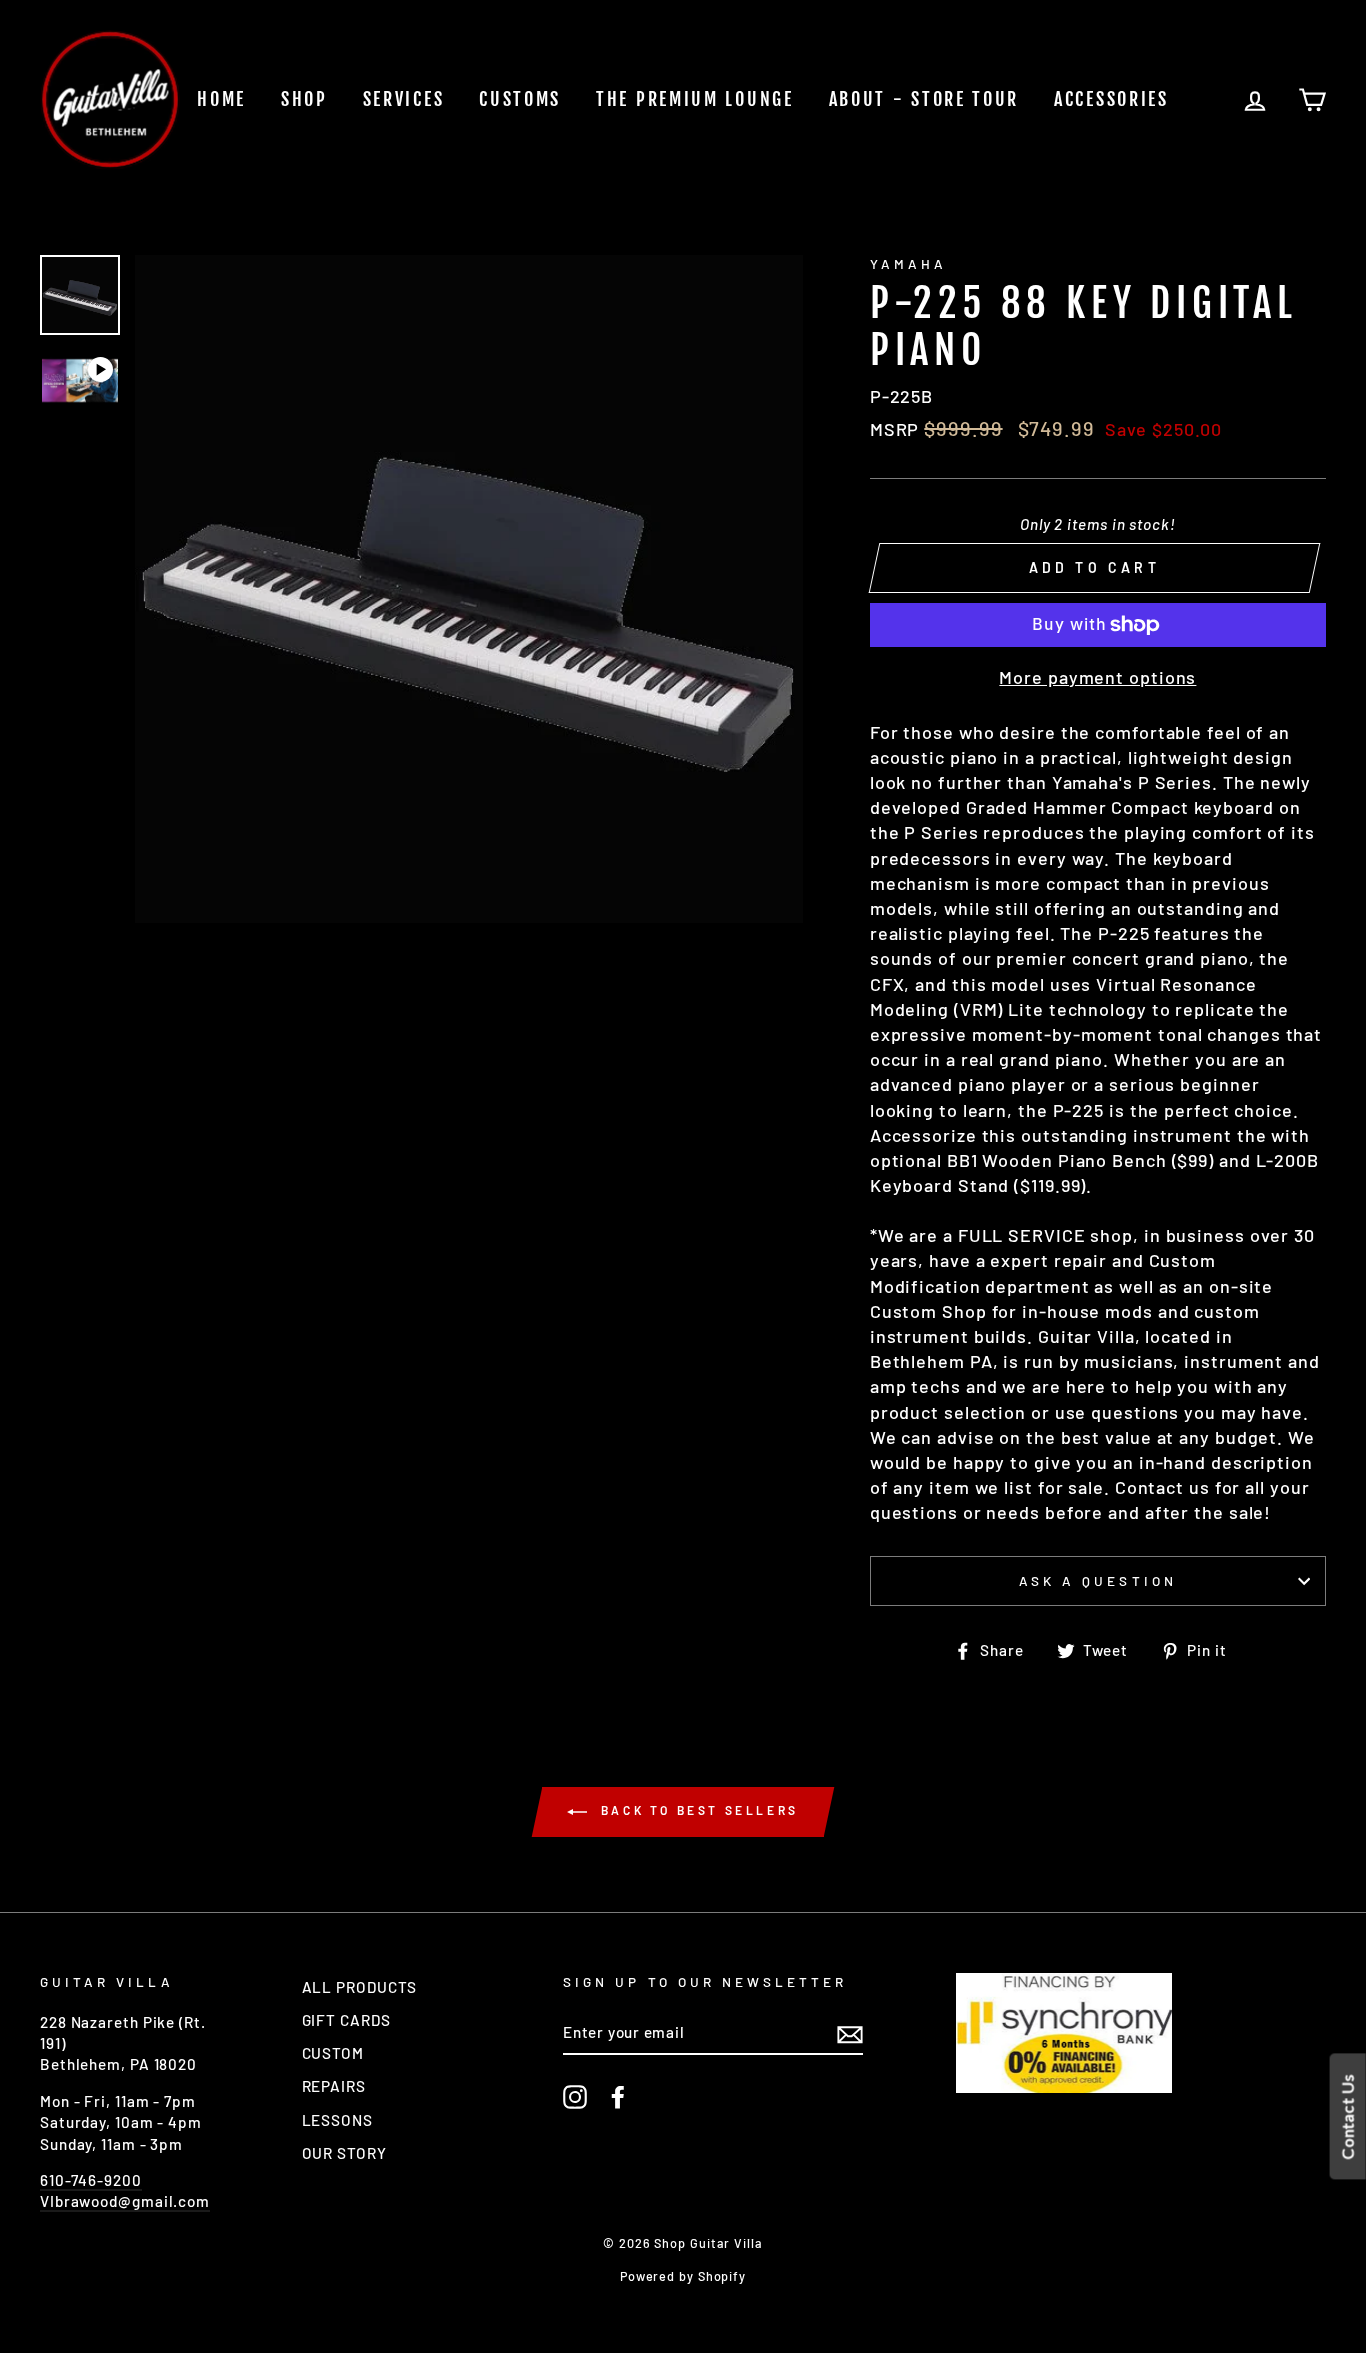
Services (404, 99)
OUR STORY (344, 2153)
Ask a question (1098, 1580)
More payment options (1097, 677)
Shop (304, 99)
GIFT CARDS (346, 2020)
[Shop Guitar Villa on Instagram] (575, 2097)
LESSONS (337, 2120)
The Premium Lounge (695, 99)
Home (221, 99)
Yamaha (908, 263)
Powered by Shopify (683, 2276)
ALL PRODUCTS (360, 1987)
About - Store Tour (924, 99)
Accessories (1111, 99)
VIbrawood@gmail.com (125, 2201)
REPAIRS (334, 2086)
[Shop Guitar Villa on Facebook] (618, 2097)
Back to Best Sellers (697, 1810)
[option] (469, 589)
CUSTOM (333, 2053)
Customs (520, 99)
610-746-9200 (91, 2180)
